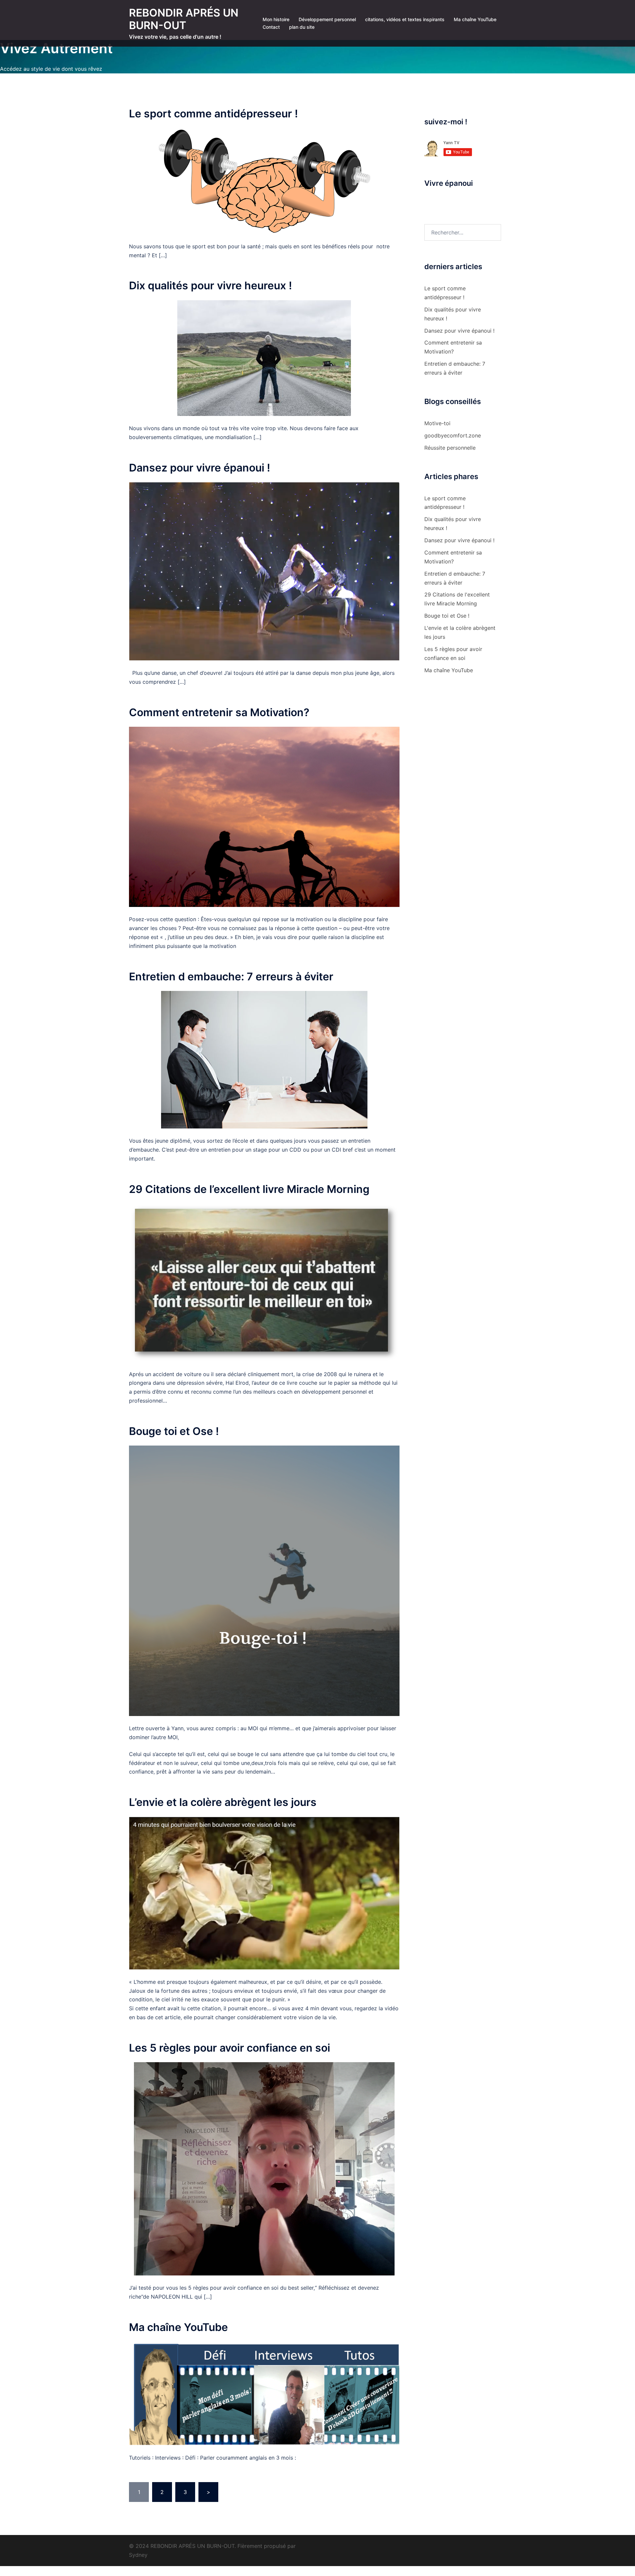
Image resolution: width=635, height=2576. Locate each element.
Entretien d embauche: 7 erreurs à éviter (231, 977)
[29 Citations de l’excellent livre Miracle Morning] (264, 1282)
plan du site (302, 27)
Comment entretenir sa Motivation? (219, 712)
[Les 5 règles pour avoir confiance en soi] (264, 2168)
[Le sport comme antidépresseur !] (264, 181)
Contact (271, 27)
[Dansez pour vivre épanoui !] (264, 571)
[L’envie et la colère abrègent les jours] (264, 1893)
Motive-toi (437, 423)
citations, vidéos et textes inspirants (405, 19)
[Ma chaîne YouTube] (264, 2393)
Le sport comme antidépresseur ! (213, 114)
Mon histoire (276, 19)
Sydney (138, 2555)
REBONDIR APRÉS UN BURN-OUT (184, 19)
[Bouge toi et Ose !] (264, 1580)
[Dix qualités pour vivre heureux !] (264, 357)
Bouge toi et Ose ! (174, 1431)
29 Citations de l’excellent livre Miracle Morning (249, 1189)
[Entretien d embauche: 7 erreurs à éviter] (264, 1059)
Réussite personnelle (450, 448)
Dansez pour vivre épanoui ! (200, 468)
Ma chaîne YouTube (475, 19)
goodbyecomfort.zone (453, 435)
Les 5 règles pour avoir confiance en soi (230, 2048)
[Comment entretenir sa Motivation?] (264, 816)
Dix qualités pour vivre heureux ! (211, 286)
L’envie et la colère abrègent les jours (223, 1802)
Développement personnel (327, 19)
